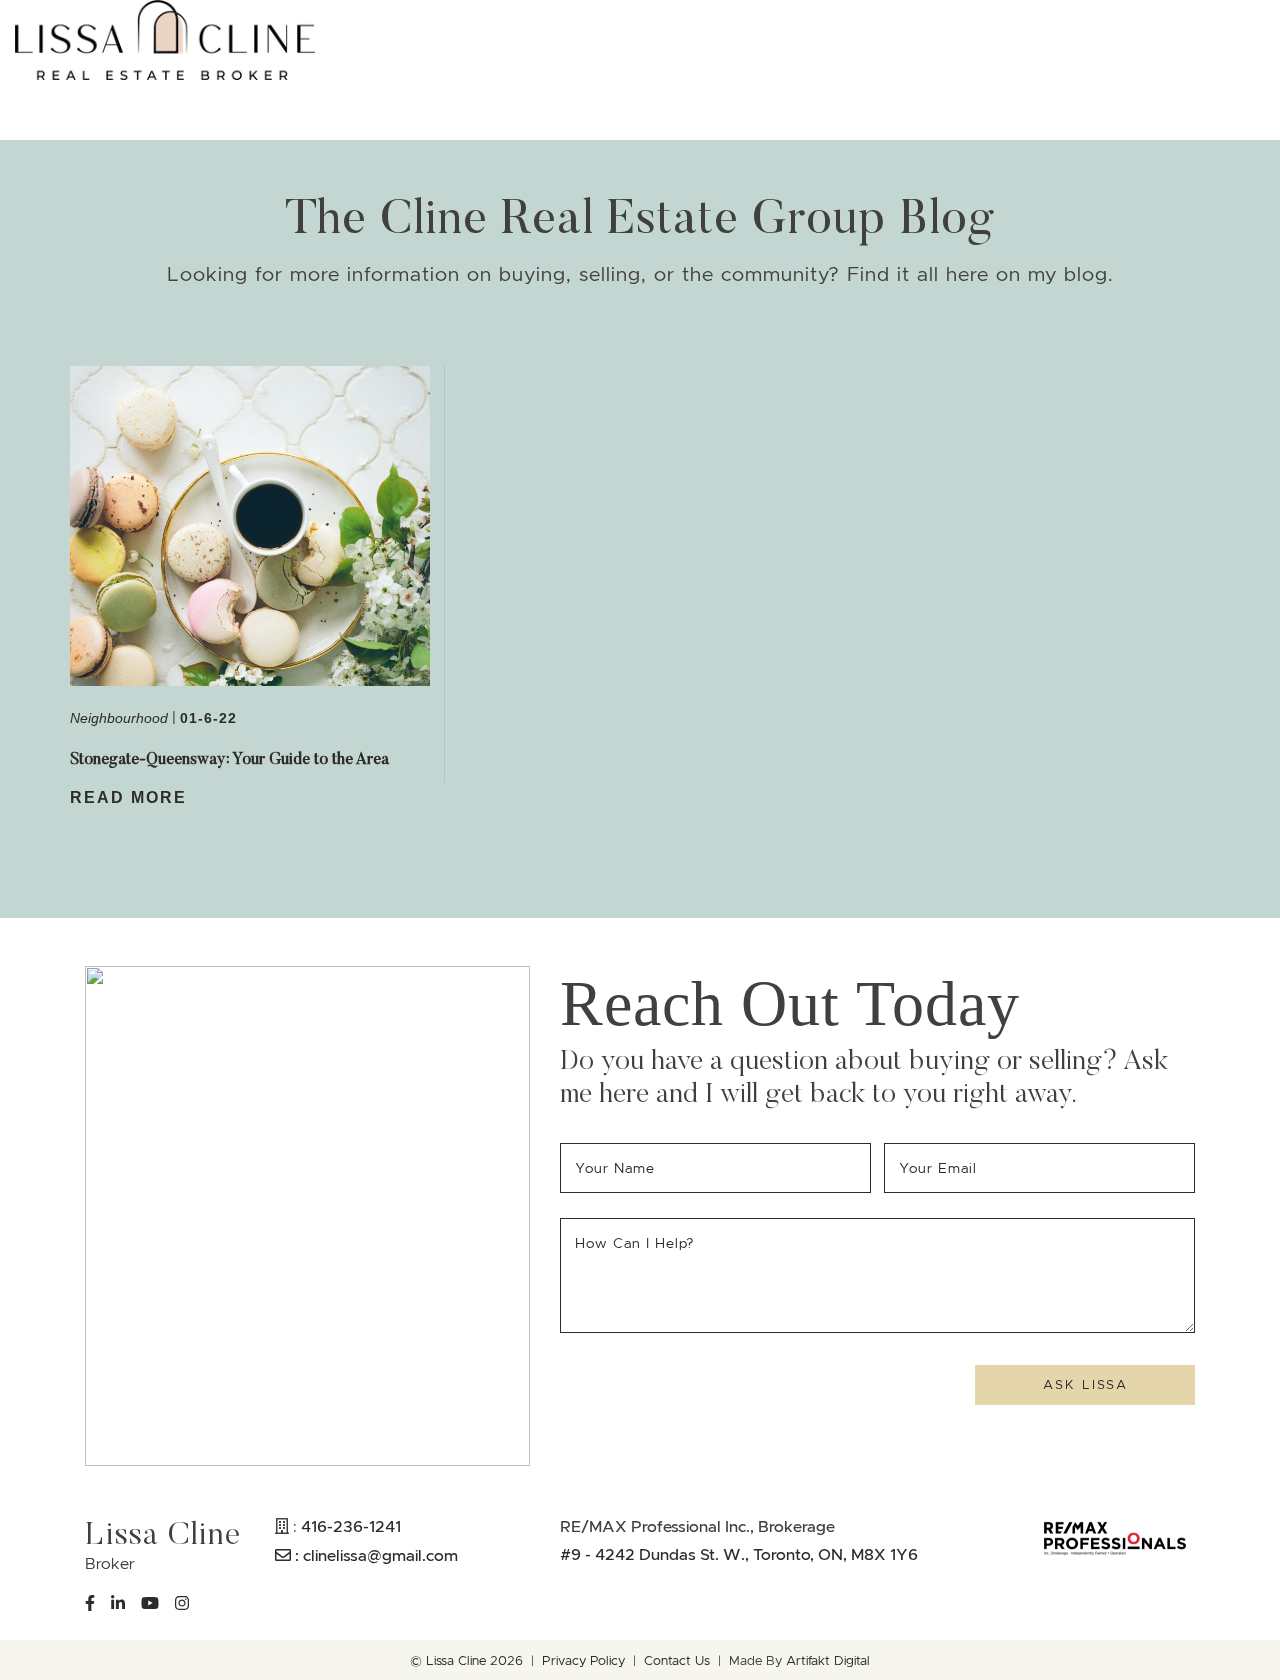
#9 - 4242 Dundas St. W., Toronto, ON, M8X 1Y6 (739, 1554)
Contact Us (677, 1661)
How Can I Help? (634, 1243)
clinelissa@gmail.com (380, 1555)
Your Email (941, 1168)
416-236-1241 (351, 1526)
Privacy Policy (583, 1661)
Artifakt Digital (828, 1661)
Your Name (618, 1168)
